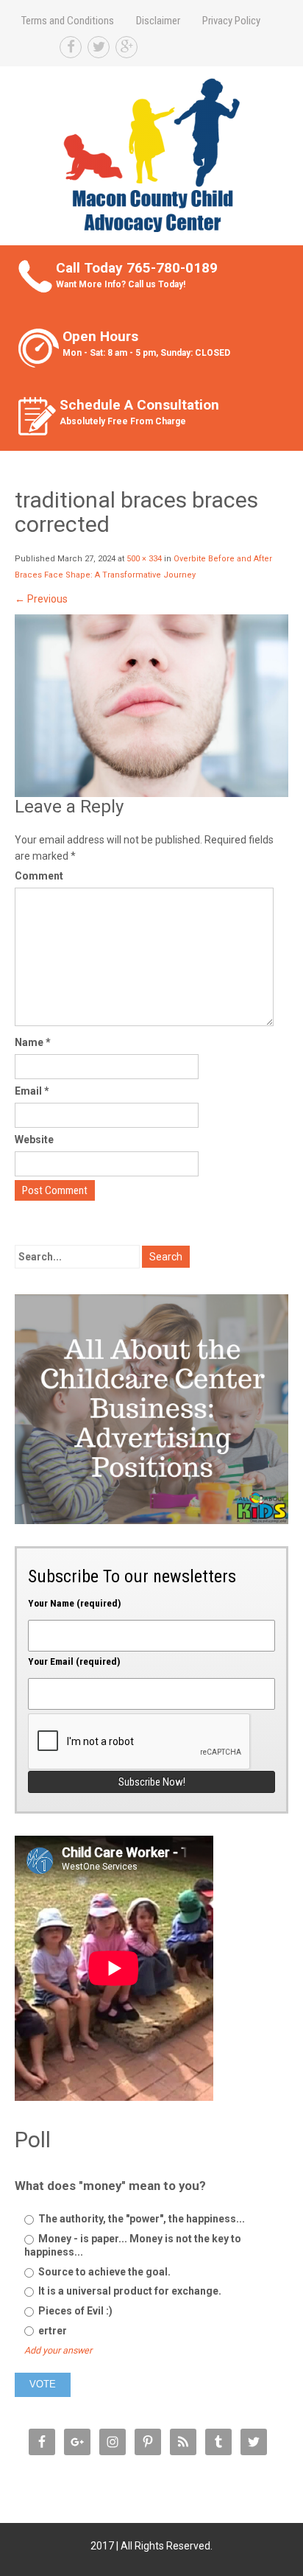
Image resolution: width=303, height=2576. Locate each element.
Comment (39, 876)
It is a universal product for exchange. (129, 2291)
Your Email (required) (74, 1661)
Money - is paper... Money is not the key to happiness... (133, 2245)
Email (32, 1091)
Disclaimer (158, 21)
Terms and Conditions (68, 21)
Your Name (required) (75, 1603)
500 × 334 (144, 559)
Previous (41, 599)
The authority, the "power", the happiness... (140, 2219)
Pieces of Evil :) (74, 2311)
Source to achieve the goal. (103, 2272)
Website (34, 1140)
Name (33, 1042)
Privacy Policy (231, 21)
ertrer (51, 2331)
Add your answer (58, 2350)
